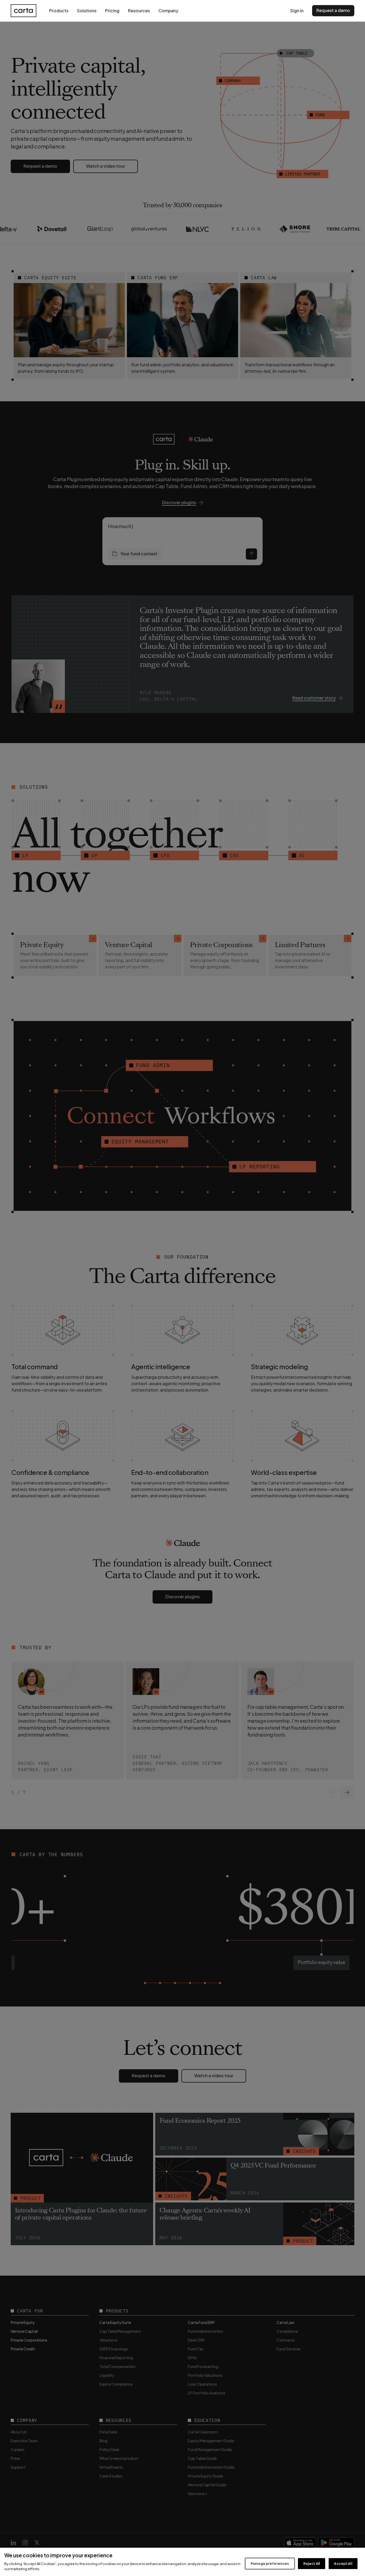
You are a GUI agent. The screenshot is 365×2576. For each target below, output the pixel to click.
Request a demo (333, 10)
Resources (139, 11)
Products (59, 11)
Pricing (112, 11)
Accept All (343, 2563)
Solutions (87, 11)
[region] (183, 2562)
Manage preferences (270, 2563)
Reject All (312, 2563)
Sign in (297, 11)
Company (168, 11)
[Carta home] (24, 11)
